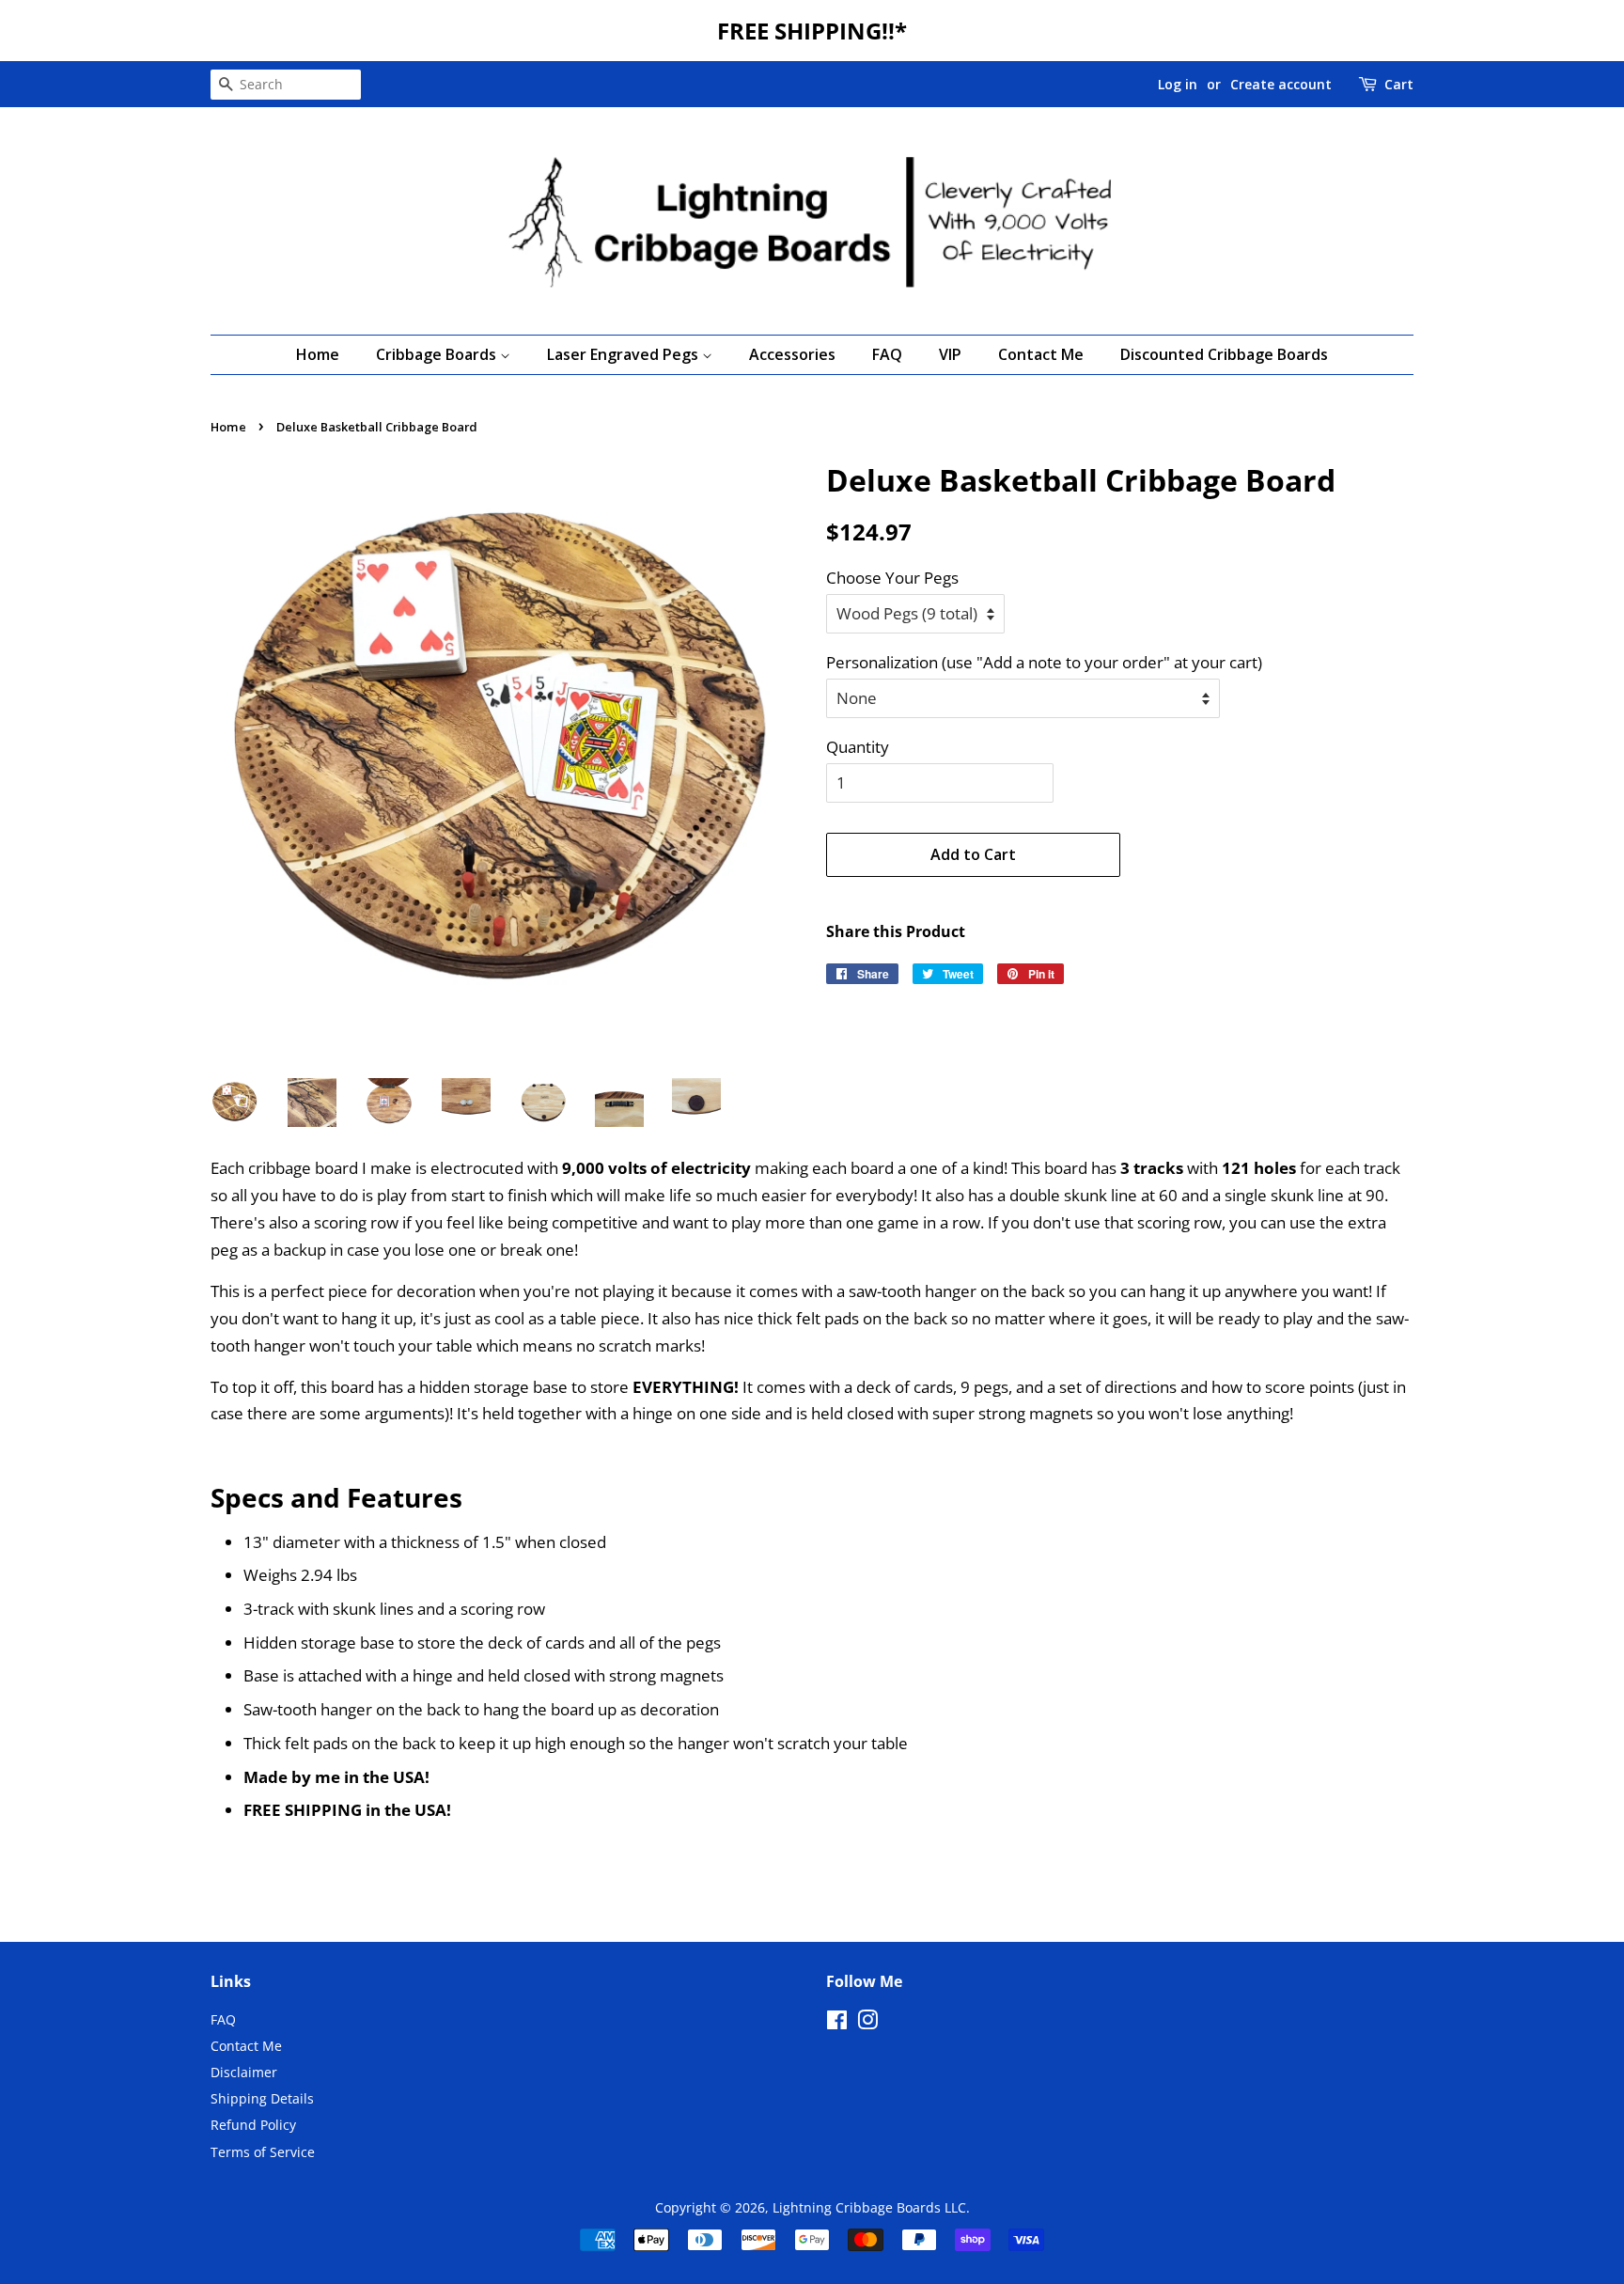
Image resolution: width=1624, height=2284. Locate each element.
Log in (1178, 84)
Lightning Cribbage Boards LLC (869, 2207)
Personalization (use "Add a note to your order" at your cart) (1044, 662)
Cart (1399, 84)
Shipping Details (262, 2098)
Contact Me (1041, 354)
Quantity (858, 747)
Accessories (792, 354)
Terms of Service (263, 2152)
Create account (1281, 84)
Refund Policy (253, 2125)
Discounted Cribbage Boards (1224, 354)
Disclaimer (244, 2072)
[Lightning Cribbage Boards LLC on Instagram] (867, 2023)
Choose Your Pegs (892, 578)
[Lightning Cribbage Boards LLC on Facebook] (837, 2023)
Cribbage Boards (438, 354)
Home (318, 354)
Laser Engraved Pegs (625, 354)
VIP (950, 354)
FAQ (887, 354)
